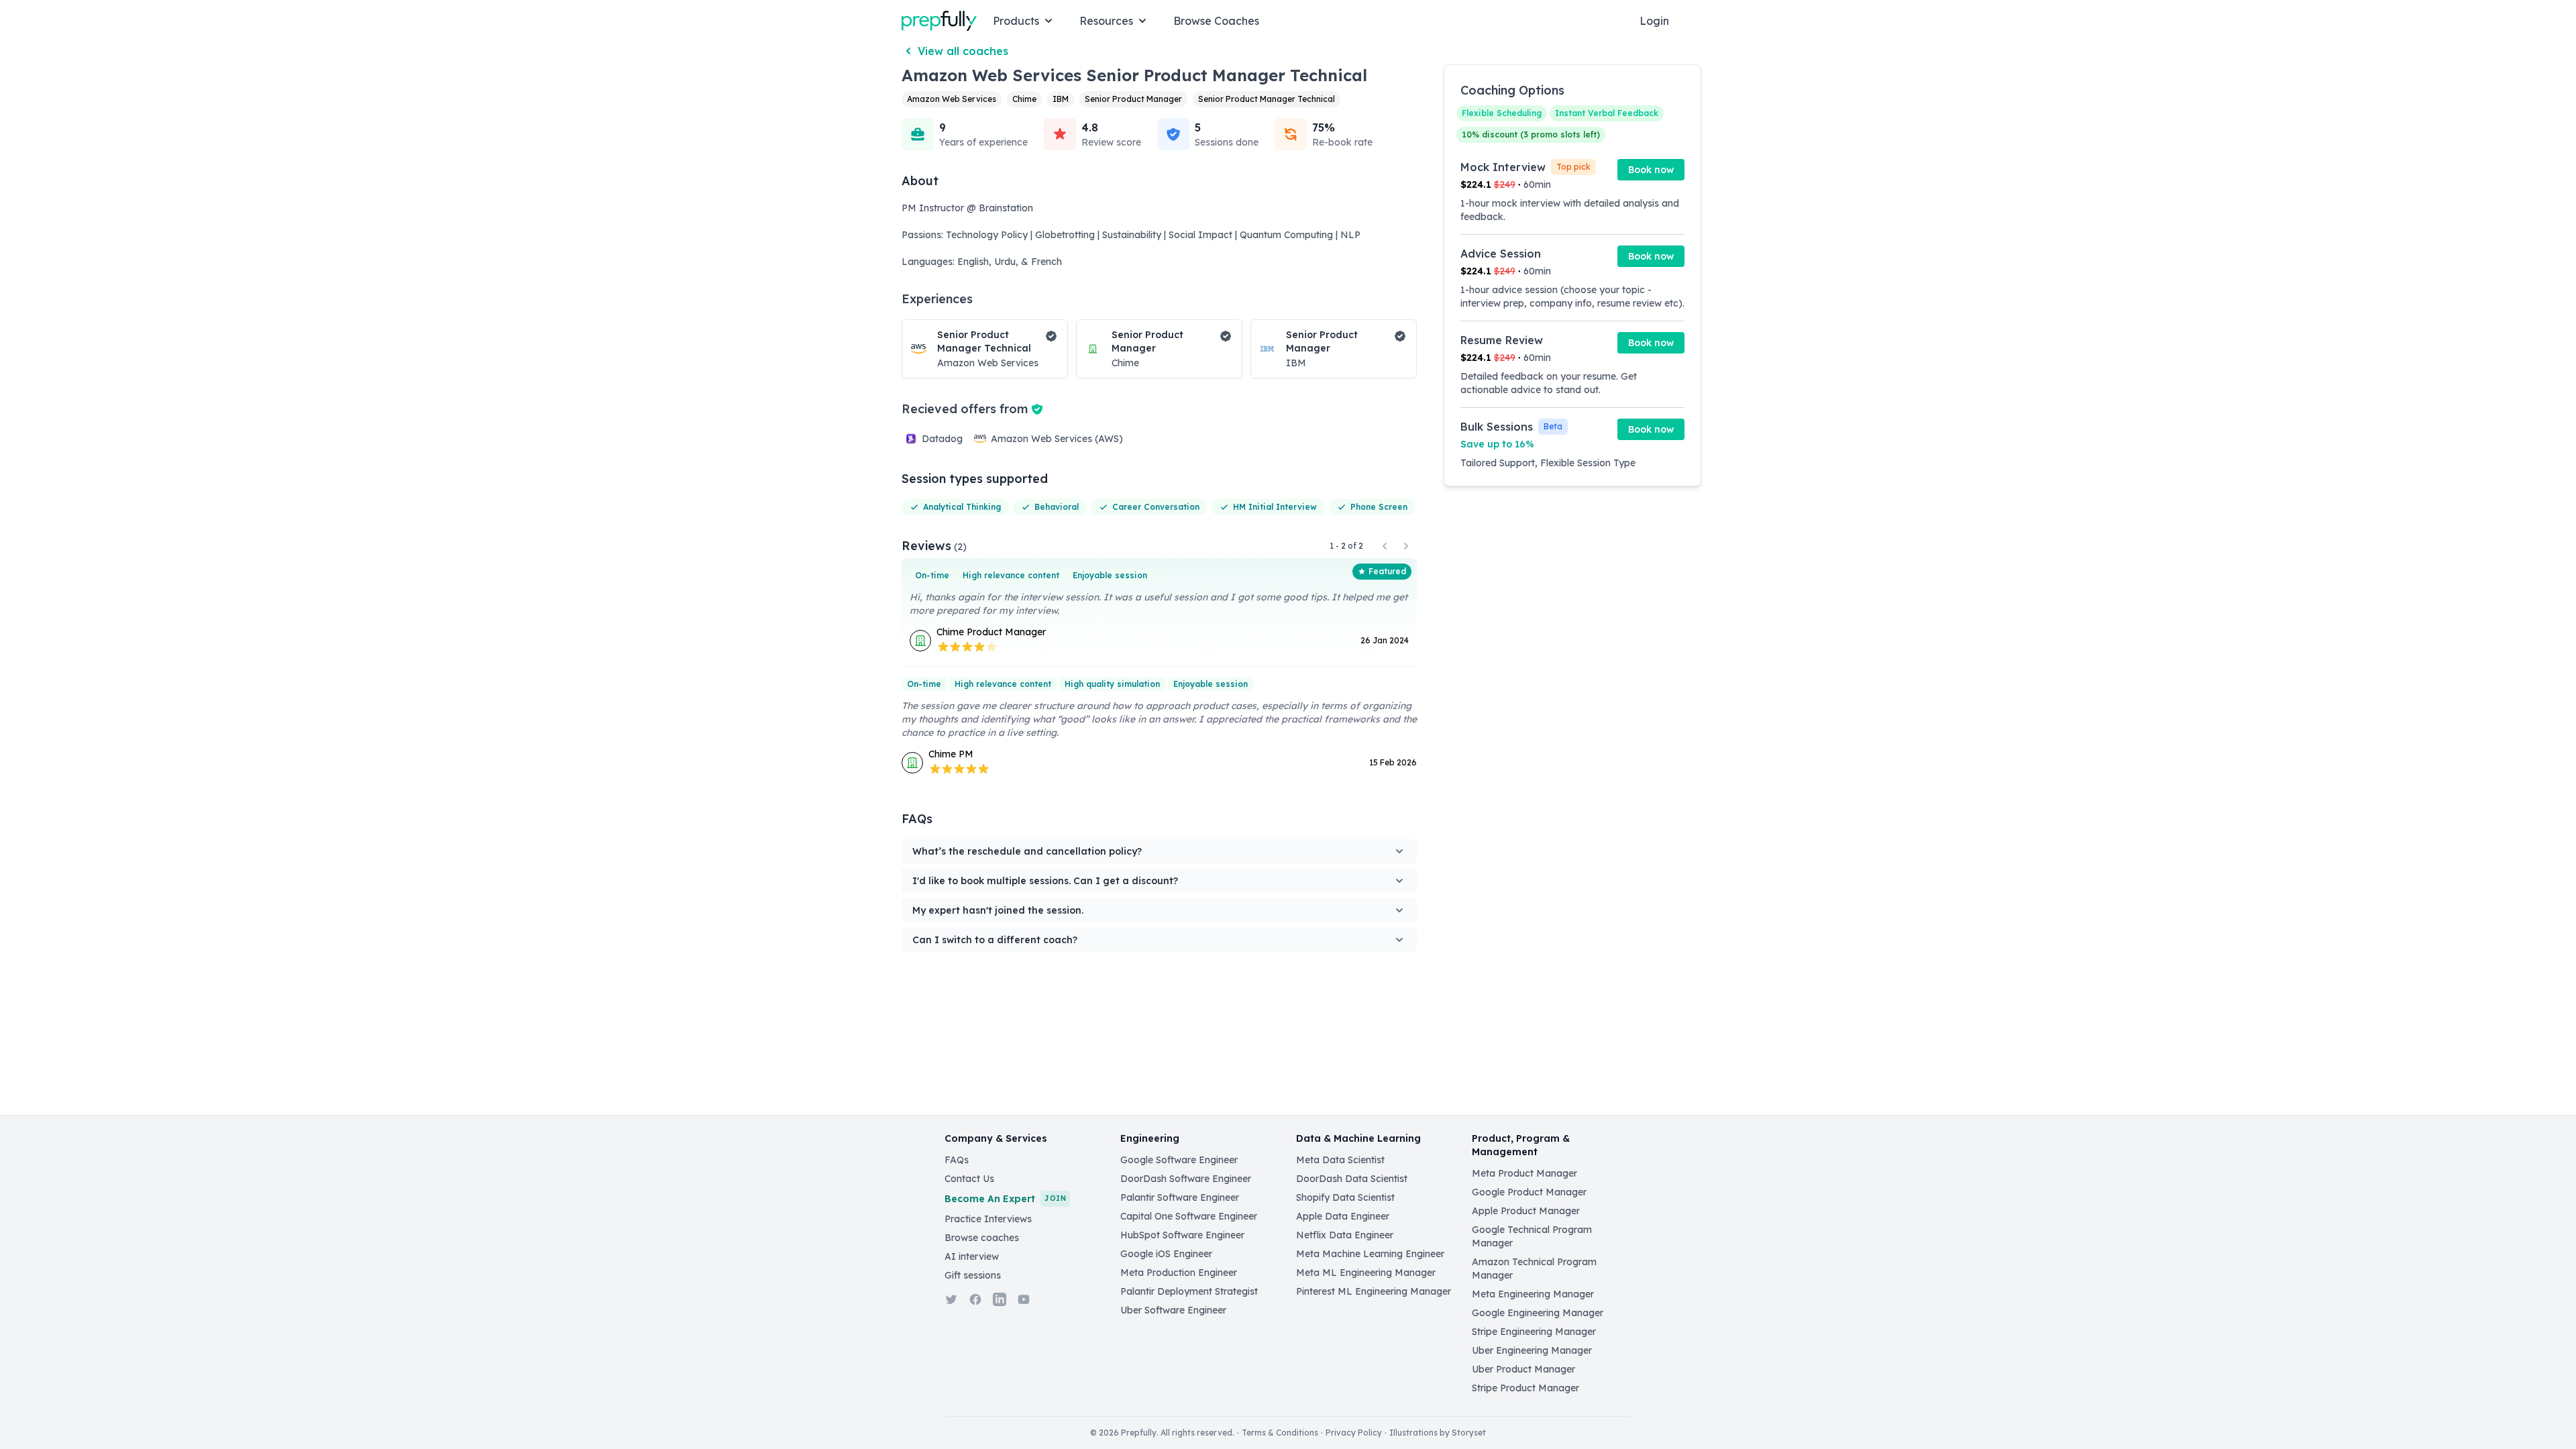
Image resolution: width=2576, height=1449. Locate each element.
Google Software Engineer (1179, 1160)
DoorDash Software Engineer (1186, 1179)
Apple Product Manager (1526, 1211)
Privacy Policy (1354, 1433)
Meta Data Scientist (1340, 1160)
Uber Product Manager (1523, 1369)
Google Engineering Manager (1538, 1313)
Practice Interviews (988, 1219)
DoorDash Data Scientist (1352, 1179)
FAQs (957, 1160)
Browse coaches (982, 1238)
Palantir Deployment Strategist (1189, 1291)
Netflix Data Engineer (1345, 1235)
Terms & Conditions (1280, 1433)
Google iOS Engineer (1166, 1254)
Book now (1651, 170)
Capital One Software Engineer (1189, 1216)
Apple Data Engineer (1343, 1216)
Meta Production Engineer (1179, 1273)
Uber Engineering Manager (1532, 1350)
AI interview (972, 1256)
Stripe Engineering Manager (1534, 1332)
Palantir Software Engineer (1180, 1197)
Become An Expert (1005, 1199)
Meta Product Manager (1524, 1173)
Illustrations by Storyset (1438, 1433)
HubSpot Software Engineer (1182, 1235)
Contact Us (969, 1179)
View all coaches (963, 51)
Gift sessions (973, 1275)
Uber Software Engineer (1173, 1310)
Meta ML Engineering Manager (1366, 1273)
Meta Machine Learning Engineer (1370, 1254)
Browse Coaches (1216, 21)
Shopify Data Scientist (1345, 1197)
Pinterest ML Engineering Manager (1374, 1291)
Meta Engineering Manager (1533, 1294)
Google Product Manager (1529, 1192)
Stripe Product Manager (1525, 1388)
